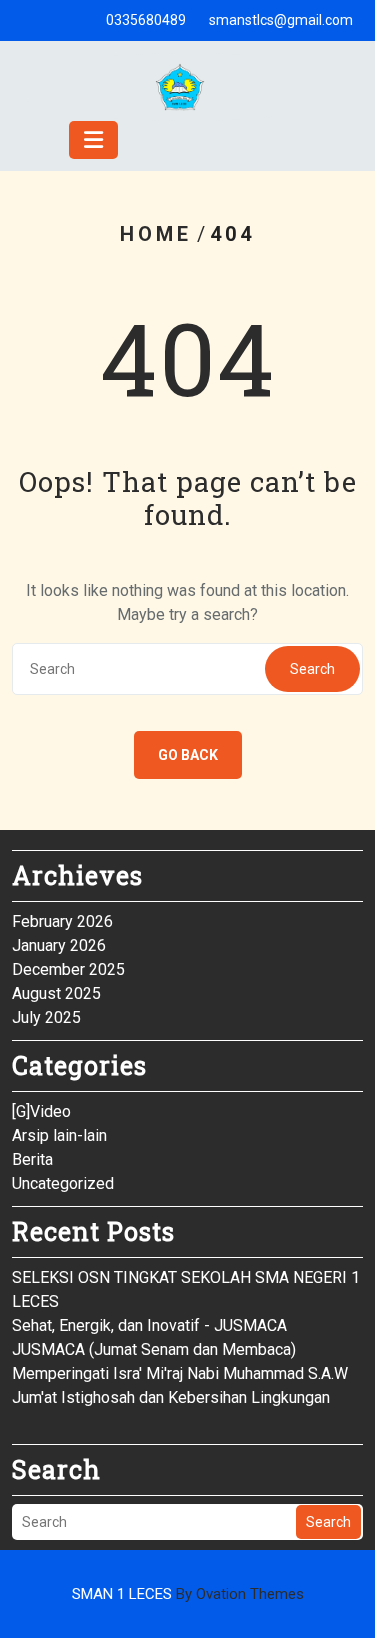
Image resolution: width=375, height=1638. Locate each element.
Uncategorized (63, 1183)
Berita (32, 1159)
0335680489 (146, 20)
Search (312, 669)
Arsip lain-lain (59, 1135)
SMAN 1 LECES (188, 1594)
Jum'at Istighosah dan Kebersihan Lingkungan (171, 1397)
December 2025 (68, 969)
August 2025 (56, 993)
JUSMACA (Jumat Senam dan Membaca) (154, 1349)
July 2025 (46, 1017)
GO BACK (188, 755)
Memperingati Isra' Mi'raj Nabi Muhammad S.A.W (180, 1373)
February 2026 (62, 921)
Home (156, 234)
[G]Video (41, 1111)
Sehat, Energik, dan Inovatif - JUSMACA (149, 1325)
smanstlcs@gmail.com (281, 20)
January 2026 (59, 945)
